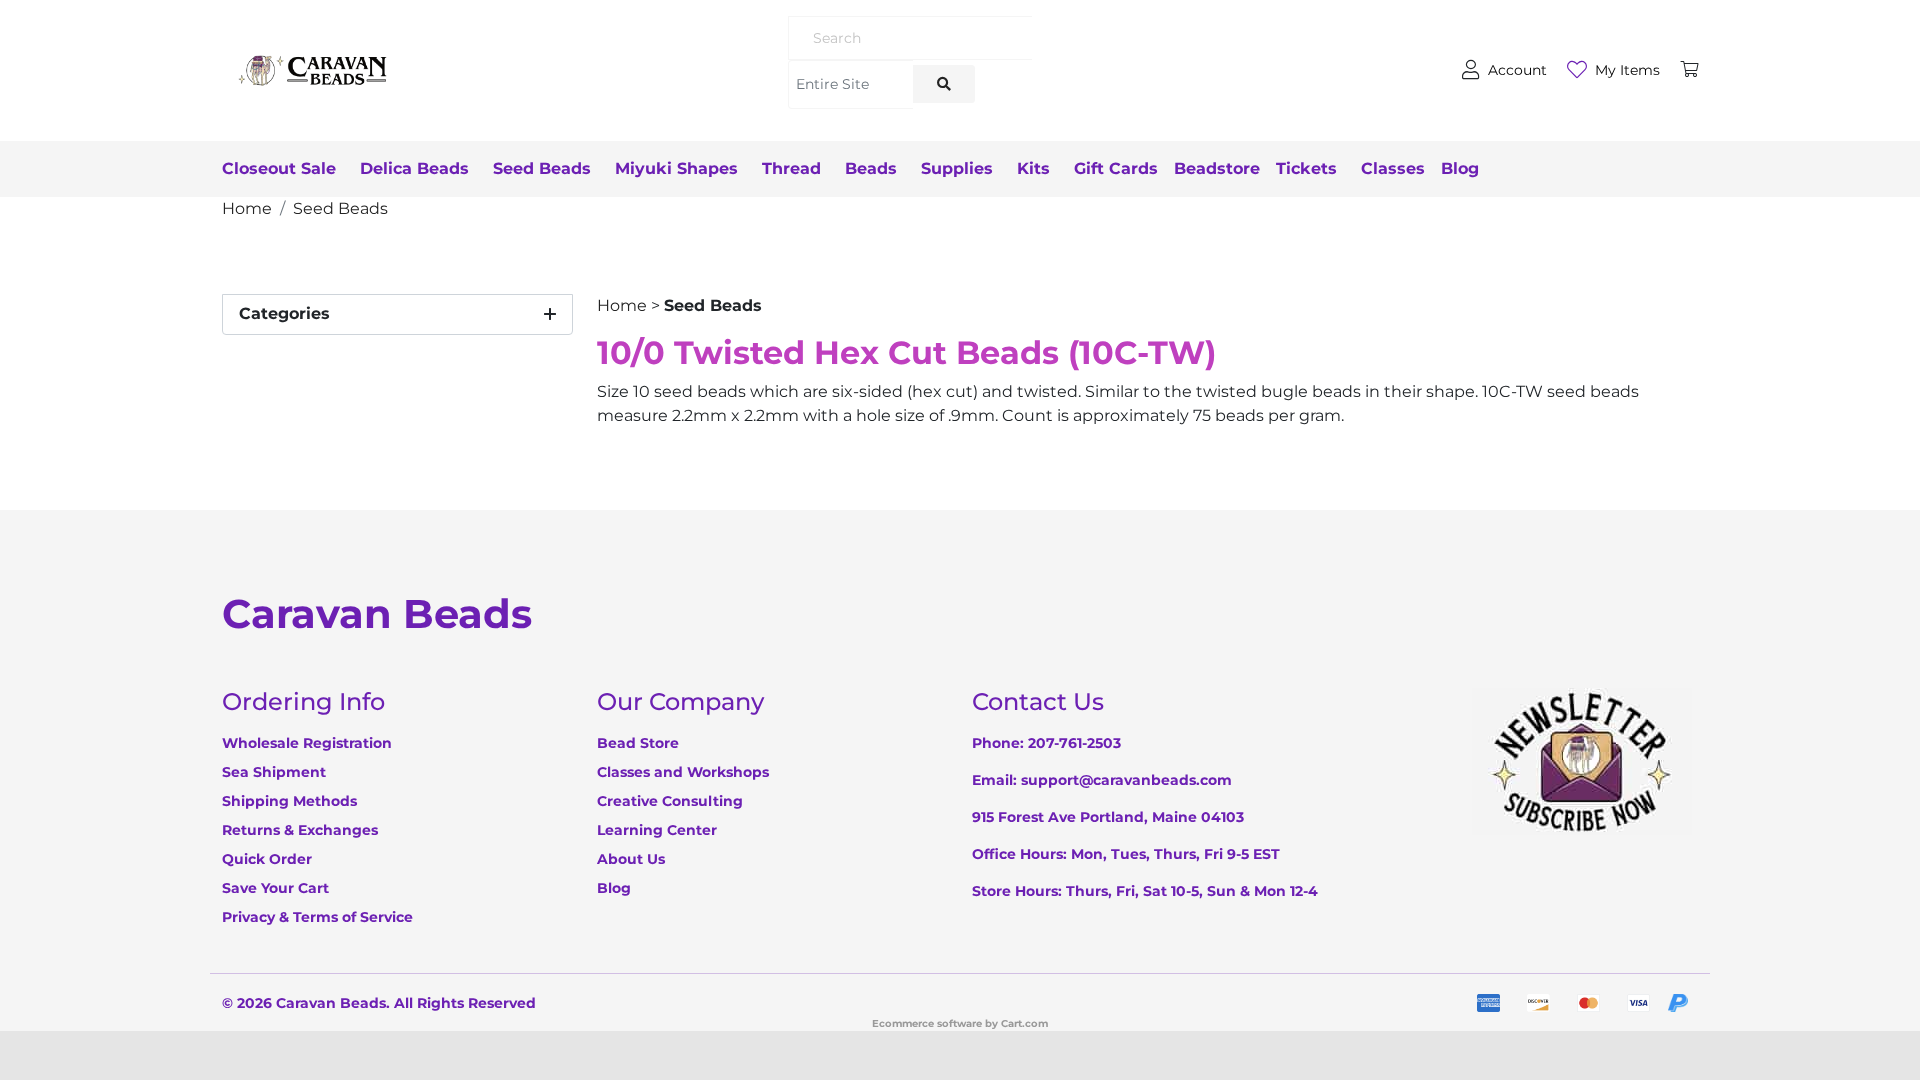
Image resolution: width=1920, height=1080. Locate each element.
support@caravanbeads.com (1126, 780)
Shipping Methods (289, 801)
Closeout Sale (279, 168)
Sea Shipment (274, 772)
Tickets (1306, 168)
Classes (1393, 168)
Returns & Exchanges (300, 830)
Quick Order (267, 859)
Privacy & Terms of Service (317, 917)
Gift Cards (1116, 168)
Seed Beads (542, 168)
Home (622, 305)
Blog (1460, 168)
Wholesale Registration (307, 743)
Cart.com (1024, 1023)
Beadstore (1217, 168)
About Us (631, 859)
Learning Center (657, 830)
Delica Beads (414, 168)
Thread (791, 168)
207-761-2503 (1074, 743)
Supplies (957, 168)
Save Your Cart (275, 888)
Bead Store (638, 743)
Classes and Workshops (683, 772)
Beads (871, 168)
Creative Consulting (670, 801)
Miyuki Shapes (676, 168)
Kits (1033, 168)
